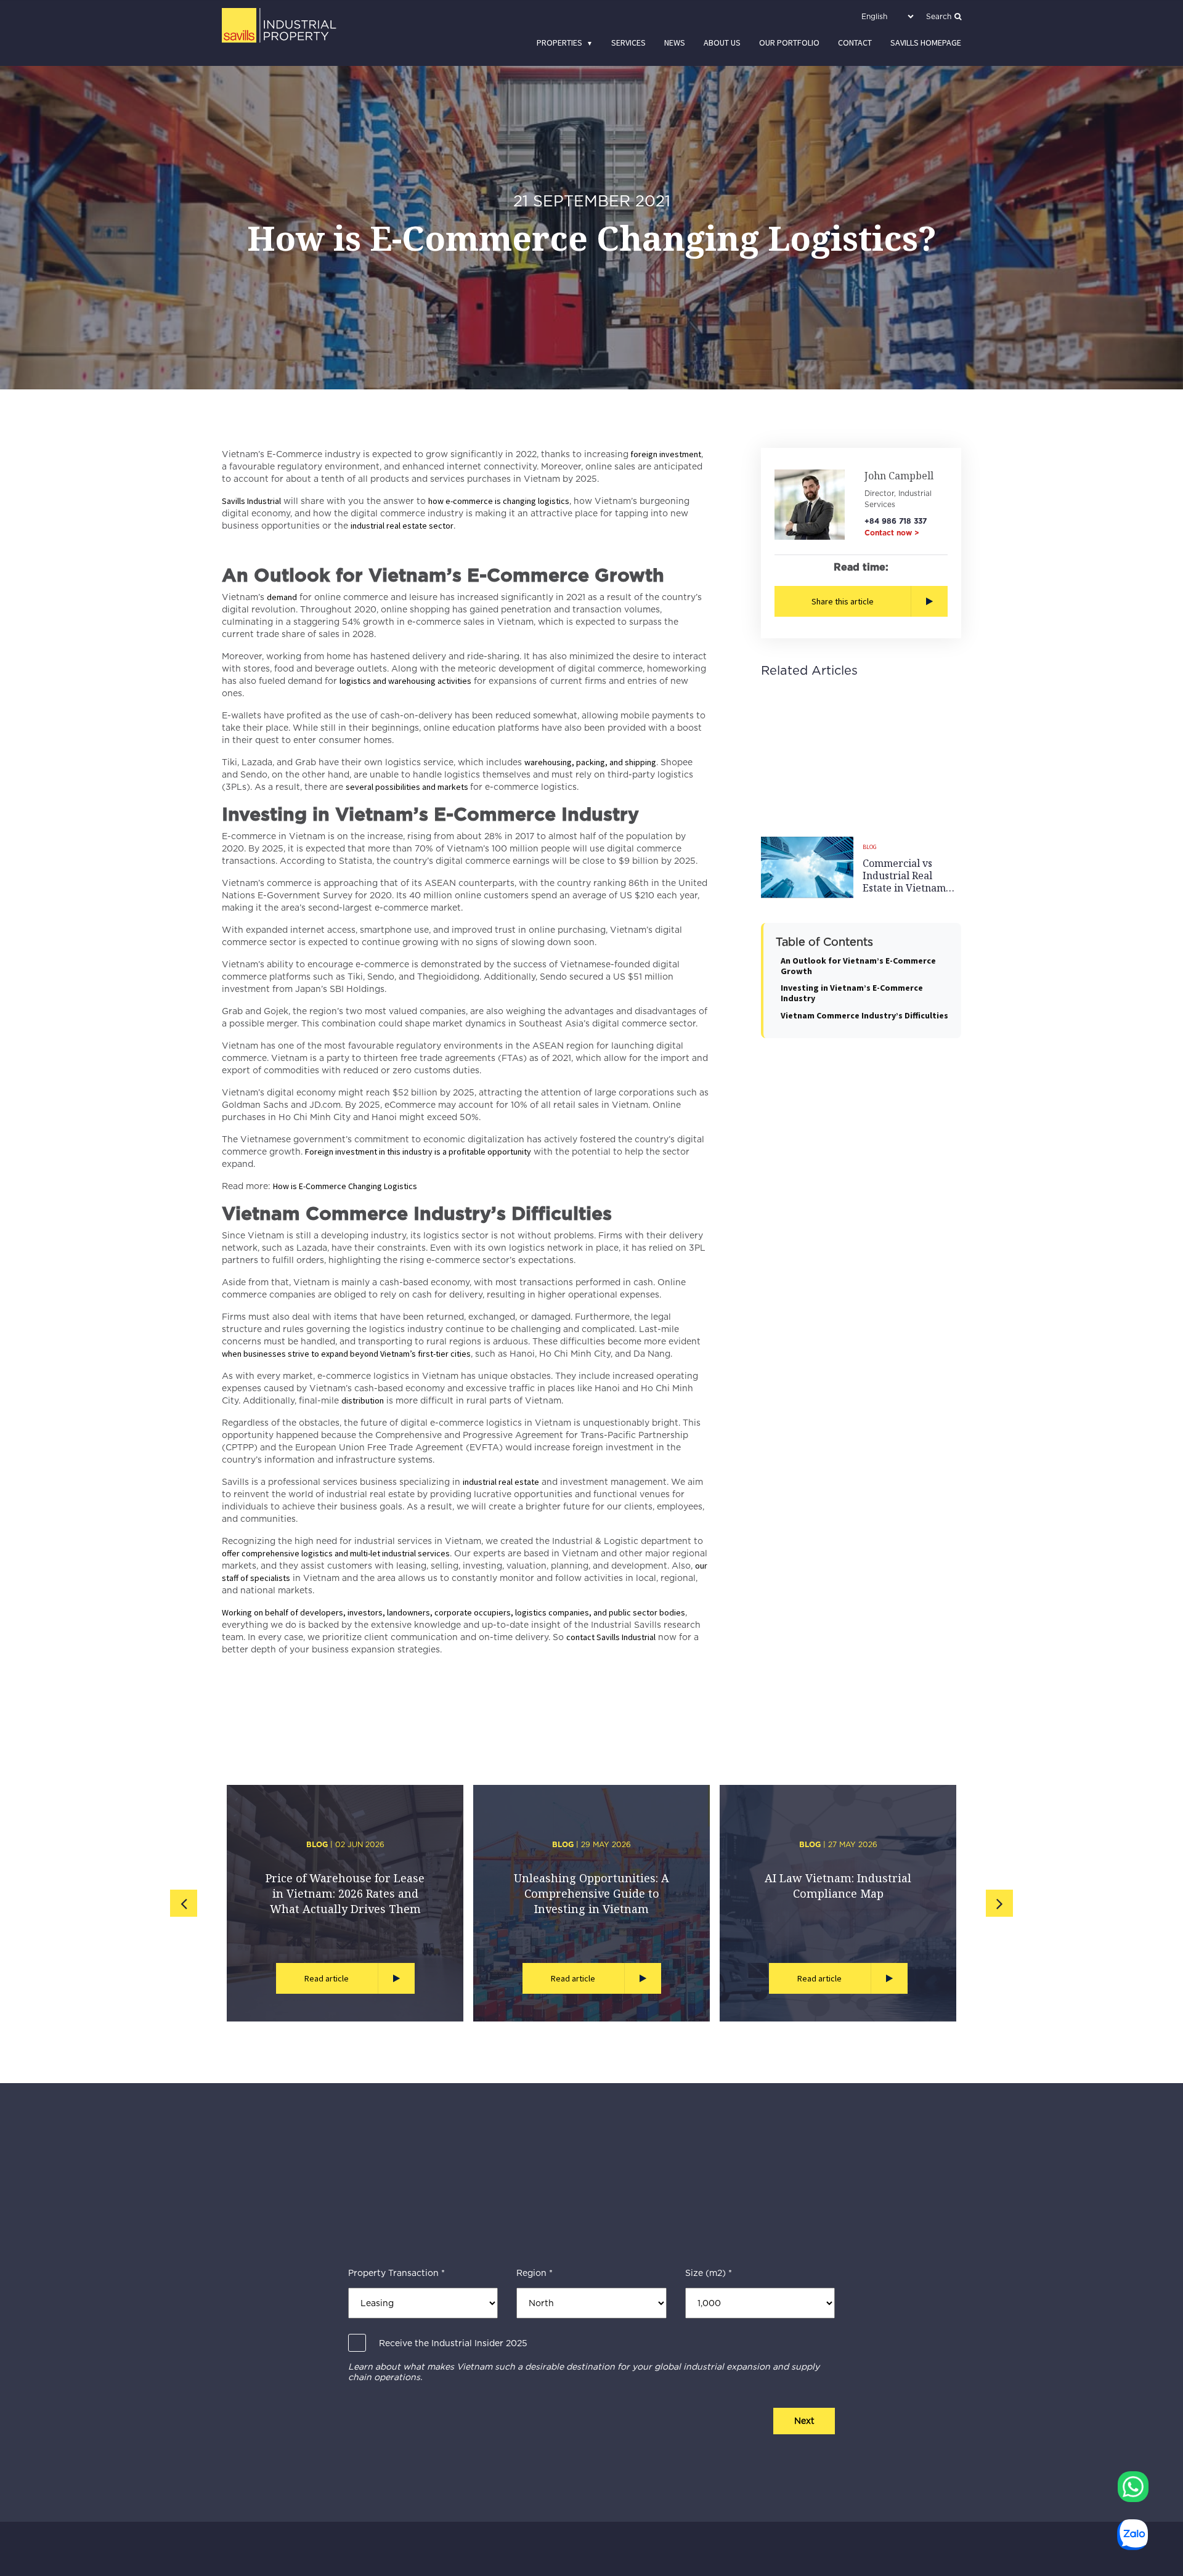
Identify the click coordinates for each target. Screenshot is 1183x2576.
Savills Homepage (926, 43)
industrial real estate (501, 1482)
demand (282, 597)
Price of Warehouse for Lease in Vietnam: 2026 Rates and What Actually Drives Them (838, 1893)
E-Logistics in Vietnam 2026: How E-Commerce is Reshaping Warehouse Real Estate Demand (592, 1901)
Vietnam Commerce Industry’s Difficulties (864, 1015)
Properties (559, 43)
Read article (327, 1978)
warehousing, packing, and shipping (590, 762)
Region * (535, 2273)
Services (628, 43)
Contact (855, 43)
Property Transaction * (396, 2273)
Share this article (843, 601)
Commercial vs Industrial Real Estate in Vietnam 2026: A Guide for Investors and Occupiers (904, 876)
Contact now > (892, 533)
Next (804, 2421)
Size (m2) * (709, 2273)
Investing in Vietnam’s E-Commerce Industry (852, 993)
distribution (363, 1400)
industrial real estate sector (402, 526)
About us (722, 43)
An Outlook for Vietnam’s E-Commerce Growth (858, 965)
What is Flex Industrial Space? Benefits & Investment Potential (345, 1893)
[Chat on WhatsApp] (1133, 2487)
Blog (870, 847)
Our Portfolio (789, 43)
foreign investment (665, 454)
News (675, 43)
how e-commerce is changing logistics (499, 501)
